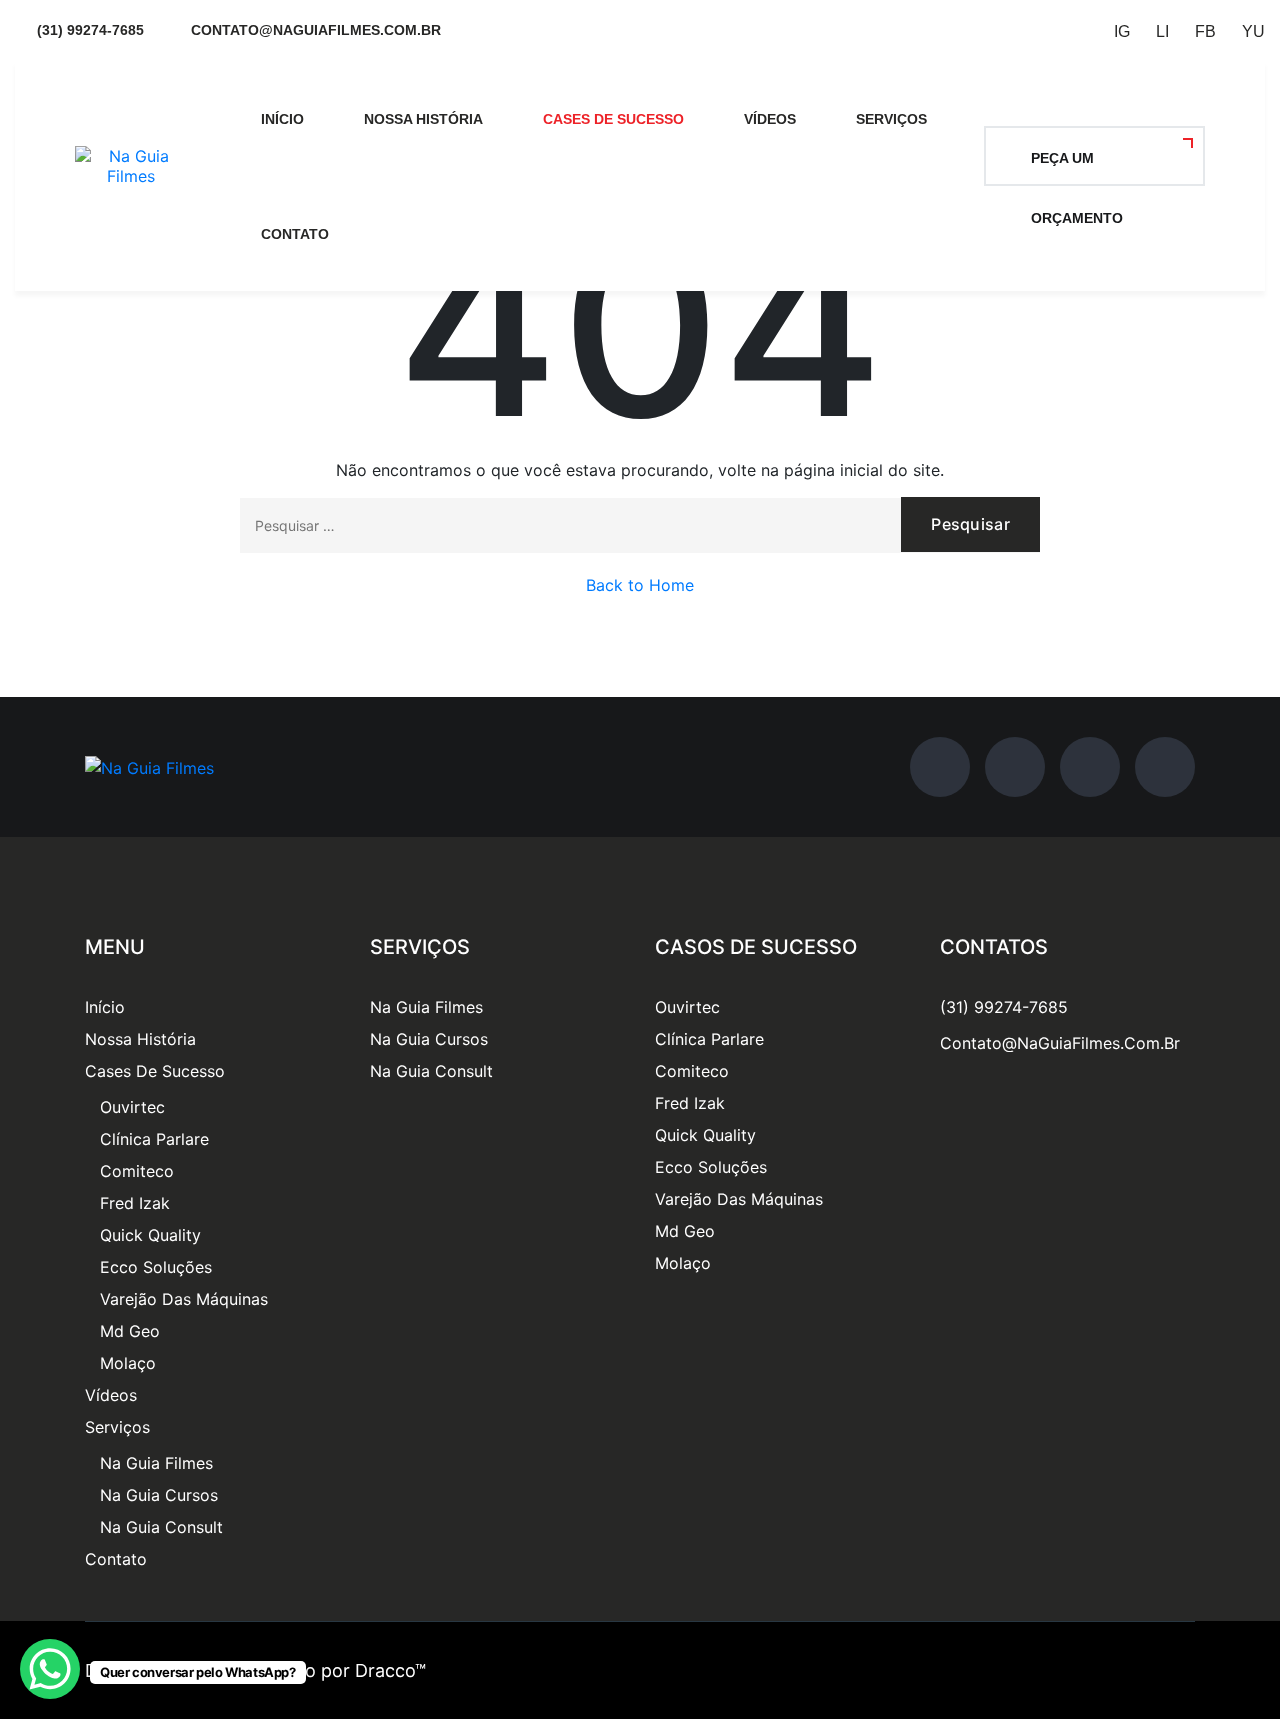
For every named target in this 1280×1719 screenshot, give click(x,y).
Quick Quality (150, 1235)
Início (282, 119)
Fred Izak (135, 1203)
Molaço (128, 1363)
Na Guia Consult (161, 1527)
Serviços (891, 119)
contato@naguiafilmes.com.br (316, 30)
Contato (295, 234)
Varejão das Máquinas (184, 1299)
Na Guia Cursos (159, 1495)
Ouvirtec (132, 1107)
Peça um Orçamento (1077, 168)
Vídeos (770, 119)
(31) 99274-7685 (90, 30)
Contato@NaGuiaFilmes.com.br (1060, 1043)
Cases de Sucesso (613, 119)
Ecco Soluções (156, 1267)
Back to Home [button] (640, 585)
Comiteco (137, 1171)
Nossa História (423, 119)
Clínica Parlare (154, 1139)
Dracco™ (390, 1670)
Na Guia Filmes (156, 1463)
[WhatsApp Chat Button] (50, 1669)
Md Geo (130, 1331)
